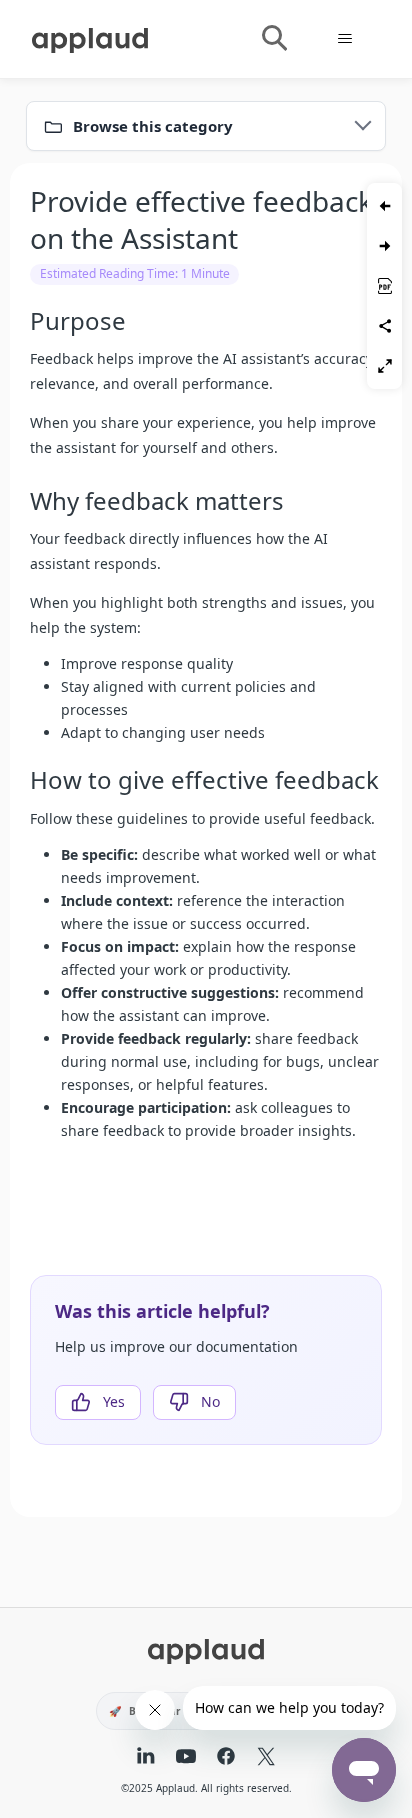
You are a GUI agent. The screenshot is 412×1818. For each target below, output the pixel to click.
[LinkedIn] (146, 1758)
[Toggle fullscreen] (385, 366)
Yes (114, 1401)
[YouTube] (186, 1758)
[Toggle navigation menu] (344, 39)
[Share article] (385, 326)
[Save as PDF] (385, 286)
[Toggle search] (273, 39)
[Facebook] (226, 1758)
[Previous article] (385, 206)
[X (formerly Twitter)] (266, 1758)
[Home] (90, 37)
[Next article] (385, 246)
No (210, 1401)
